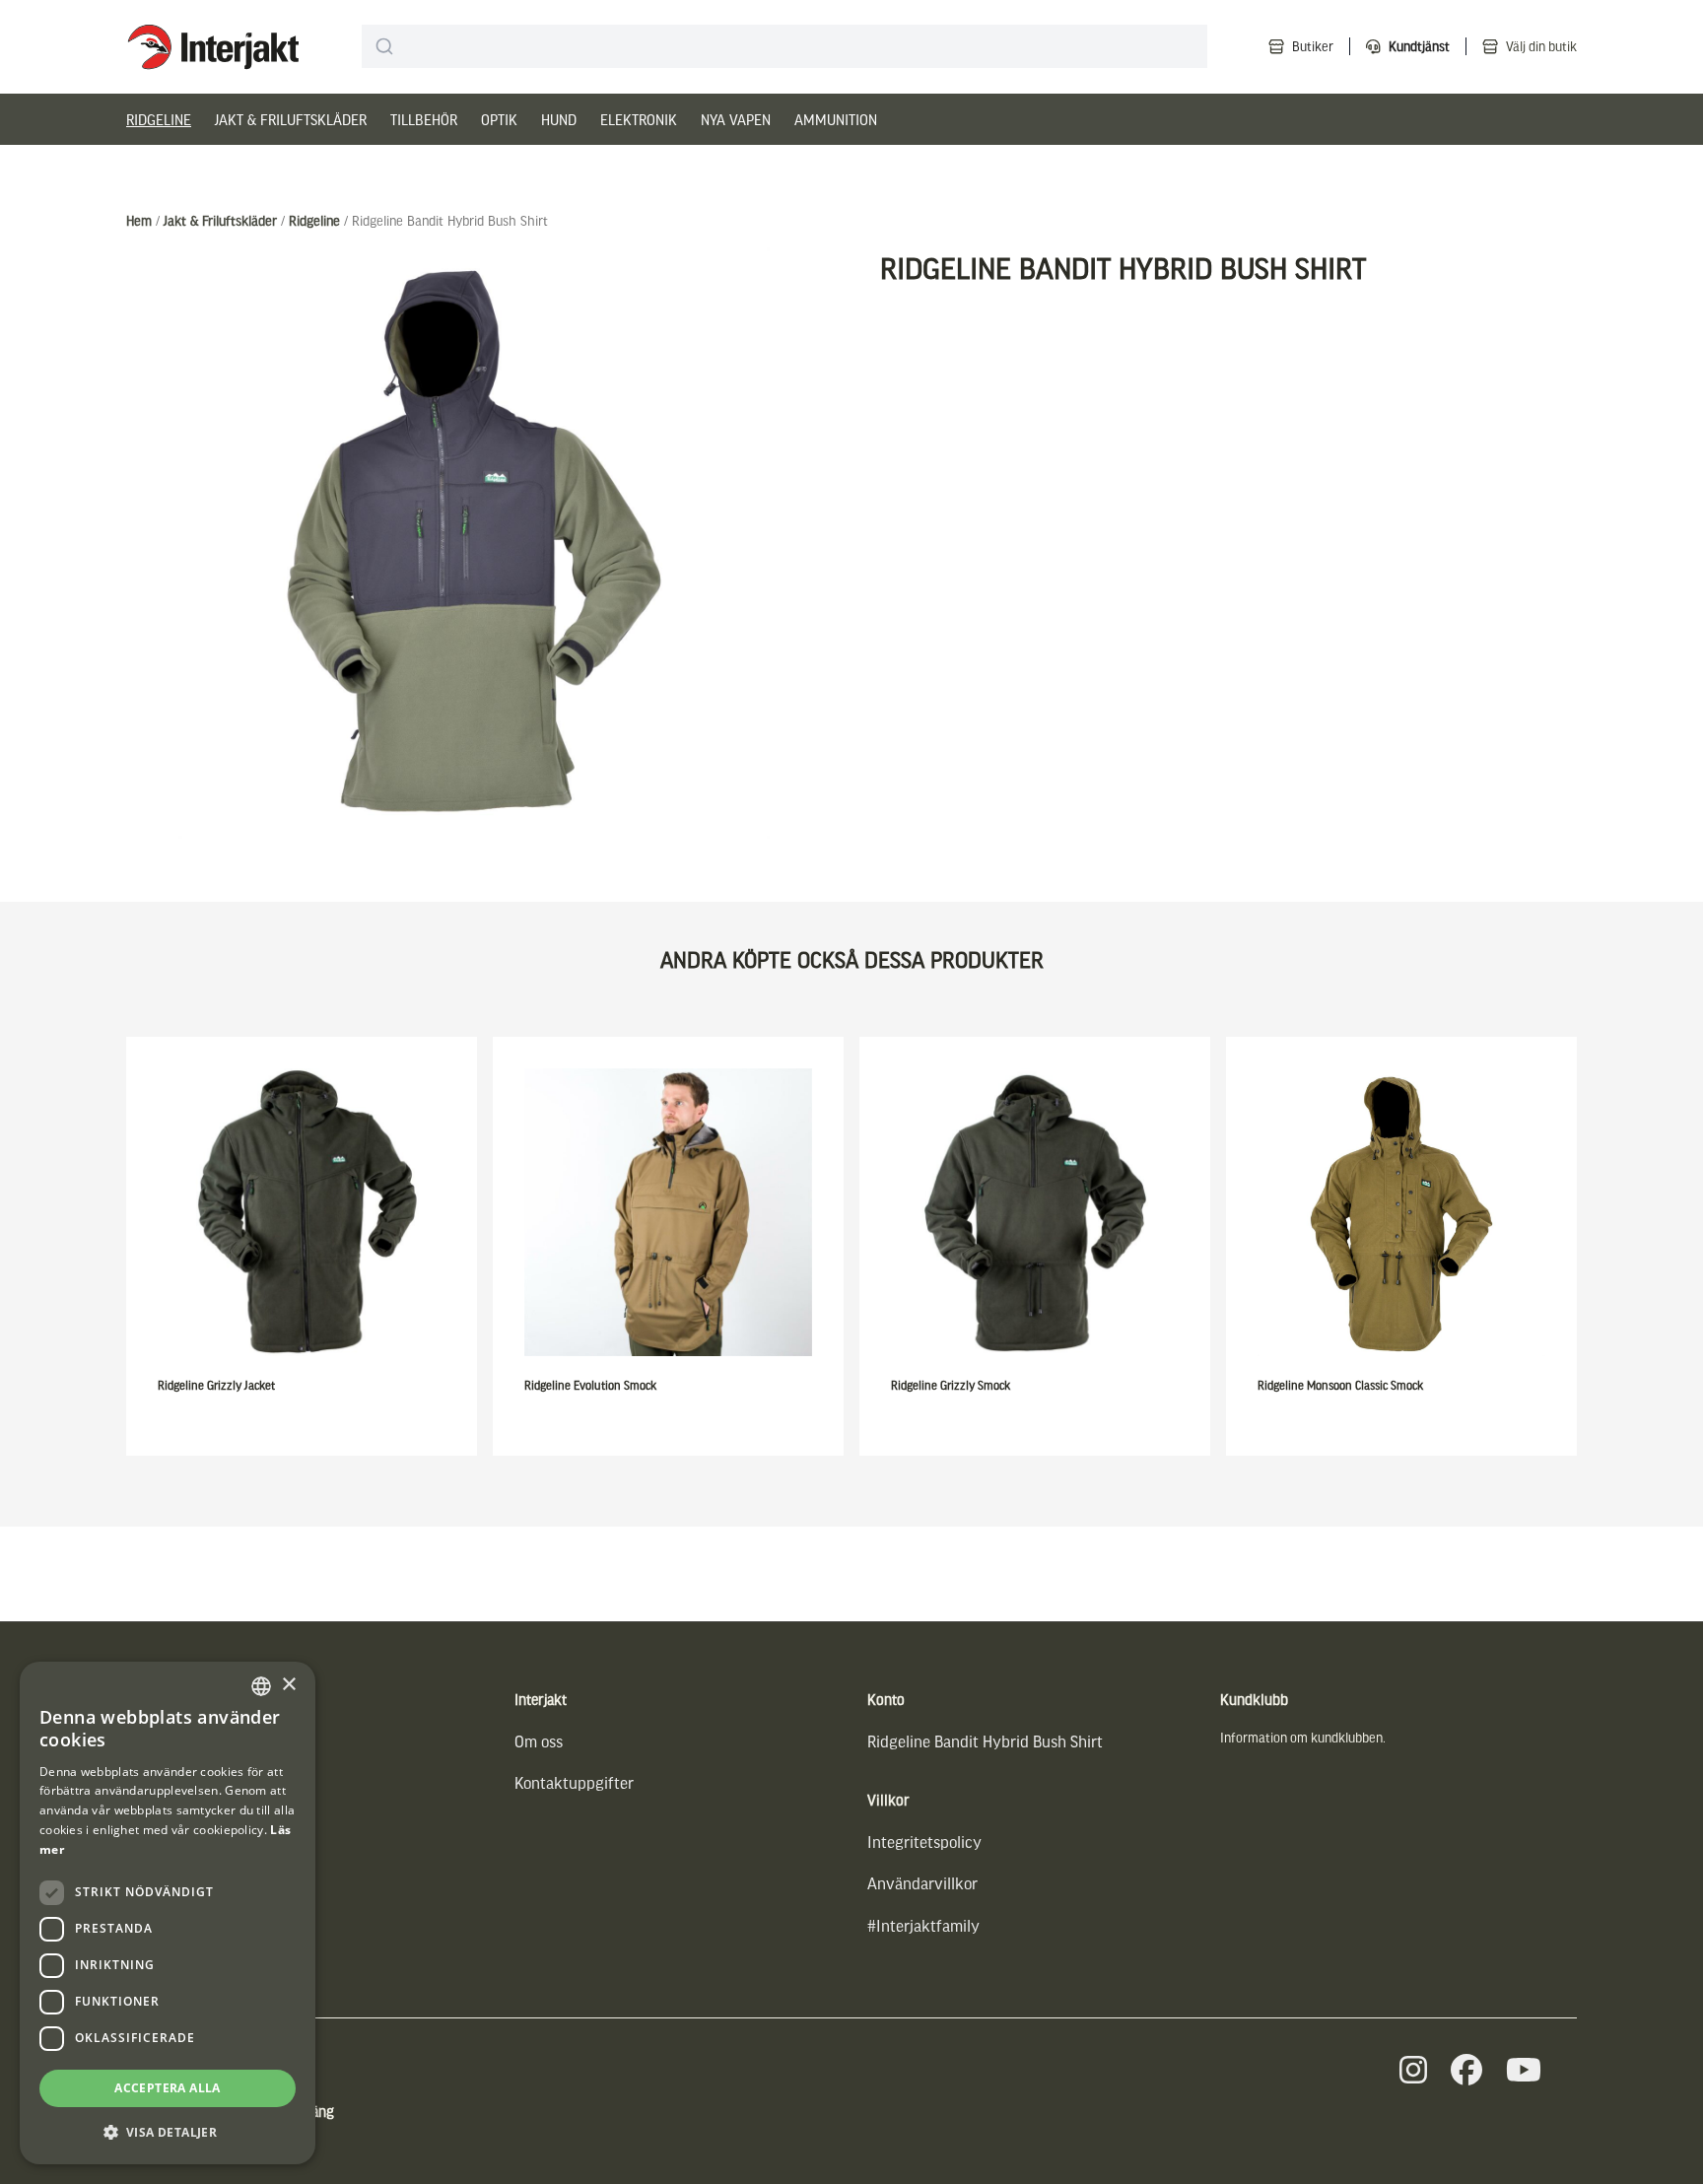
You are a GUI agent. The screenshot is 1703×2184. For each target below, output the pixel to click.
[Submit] (385, 46)
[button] (168, 2132)
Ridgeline (159, 119)
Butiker (1313, 46)
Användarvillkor (922, 1883)
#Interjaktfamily (923, 1925)
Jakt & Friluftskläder (291, 119)
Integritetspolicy (924, 1842)
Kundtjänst (1419, 46)
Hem (139, 220)
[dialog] (168, 1913)
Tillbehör (424, 119)
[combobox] (784, 46)
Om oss (539, 1741)
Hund (559, 119)
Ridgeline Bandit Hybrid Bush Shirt (985, 1741)
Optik (499, 119)
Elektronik (639, 119)
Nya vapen (736, 119)
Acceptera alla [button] (168, 2088)
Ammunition (836, 119)
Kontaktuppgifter (574, 1782)
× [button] (288, 1685)
